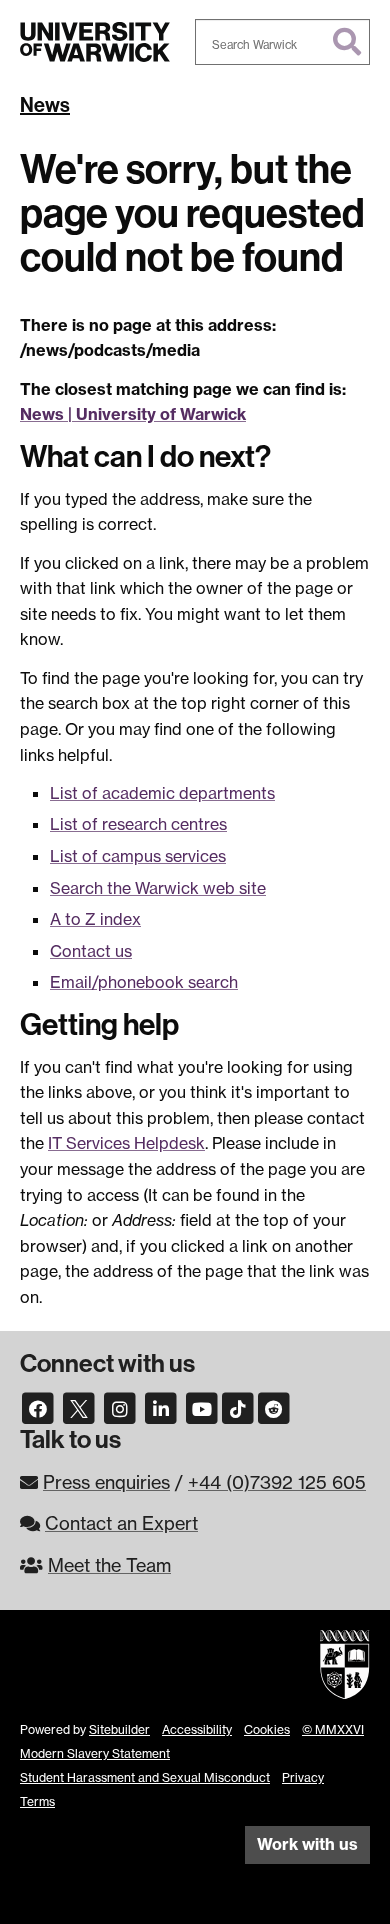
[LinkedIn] (161, 1407)
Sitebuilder (119, 1729)
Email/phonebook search (144, 982)
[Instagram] (120, 1407)
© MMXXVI (333, 1729)
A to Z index (95, 919)
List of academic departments (162, 793)
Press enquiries (106, 1482)
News (45, 105)
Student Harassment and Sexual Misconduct (145, 1777)
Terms (37, 1801)
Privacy (303, 1777)
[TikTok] (238, 1407)
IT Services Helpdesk (126, 1143)
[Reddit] (274, 1407)
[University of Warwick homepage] (95, 42)
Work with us (307, 1844)
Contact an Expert (121, 1523)
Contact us (91, 951)
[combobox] (282, 42)
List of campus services (138, 856)
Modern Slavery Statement (95, 1753)
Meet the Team (109, 1565)
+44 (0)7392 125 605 (277, 1482)
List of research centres (138, 824)
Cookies (267, 1729)
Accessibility (197, 1729)
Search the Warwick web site (158, 888)
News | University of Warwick (133, 414)
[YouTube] (202, 1407)
